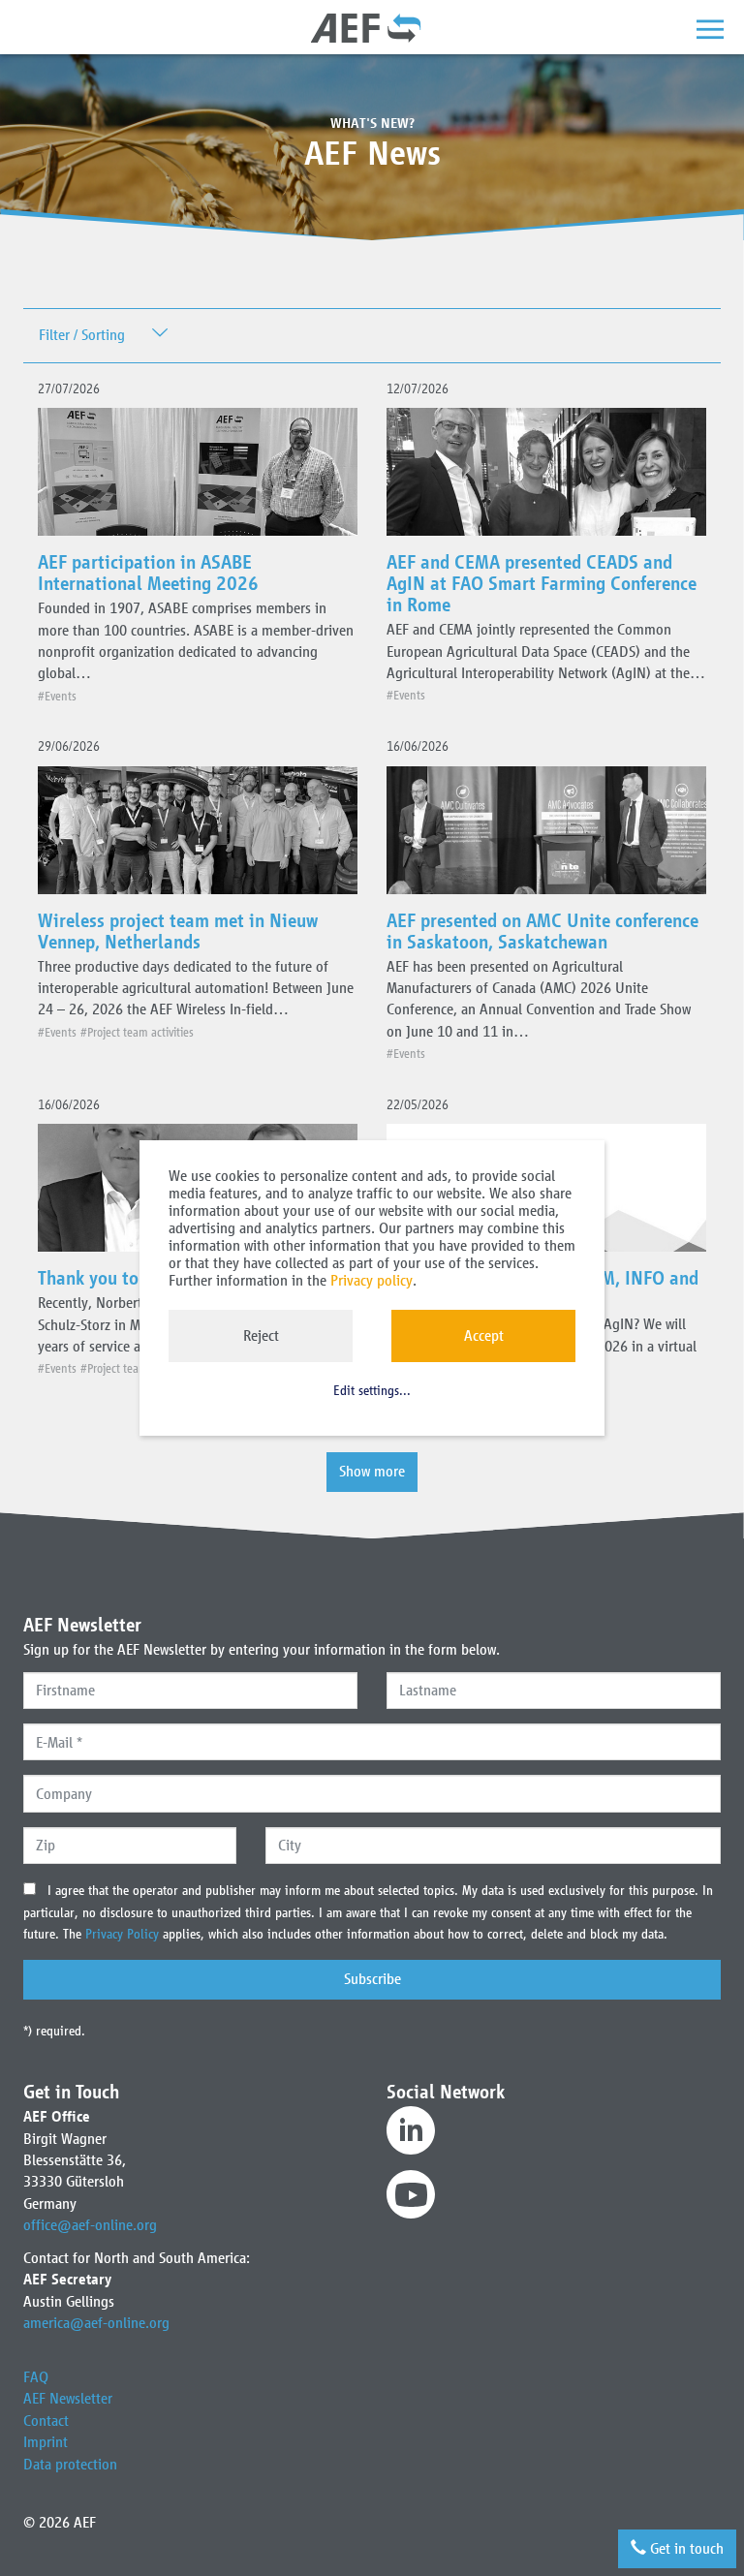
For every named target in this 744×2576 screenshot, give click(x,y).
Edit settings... (372, 1391)
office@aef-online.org (90, 2225)
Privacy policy (372, 1280)
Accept (484, 1335)
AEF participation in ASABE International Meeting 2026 (148, 573)
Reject (261, 1335)
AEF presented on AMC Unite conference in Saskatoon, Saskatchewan (542, 931)
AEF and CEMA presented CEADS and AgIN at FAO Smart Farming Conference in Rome (542, 583)
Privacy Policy (124, 1934)
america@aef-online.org (96, 2323)
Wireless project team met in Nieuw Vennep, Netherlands (178, 931)
